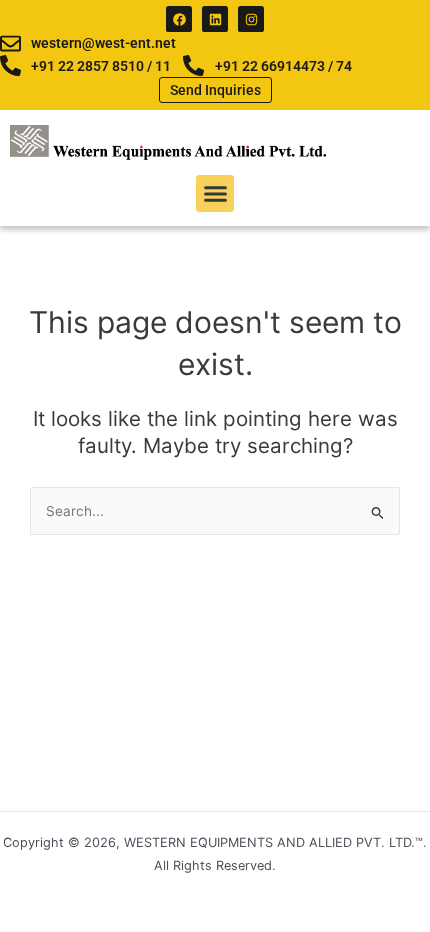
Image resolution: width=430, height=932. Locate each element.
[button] (215, 194)
